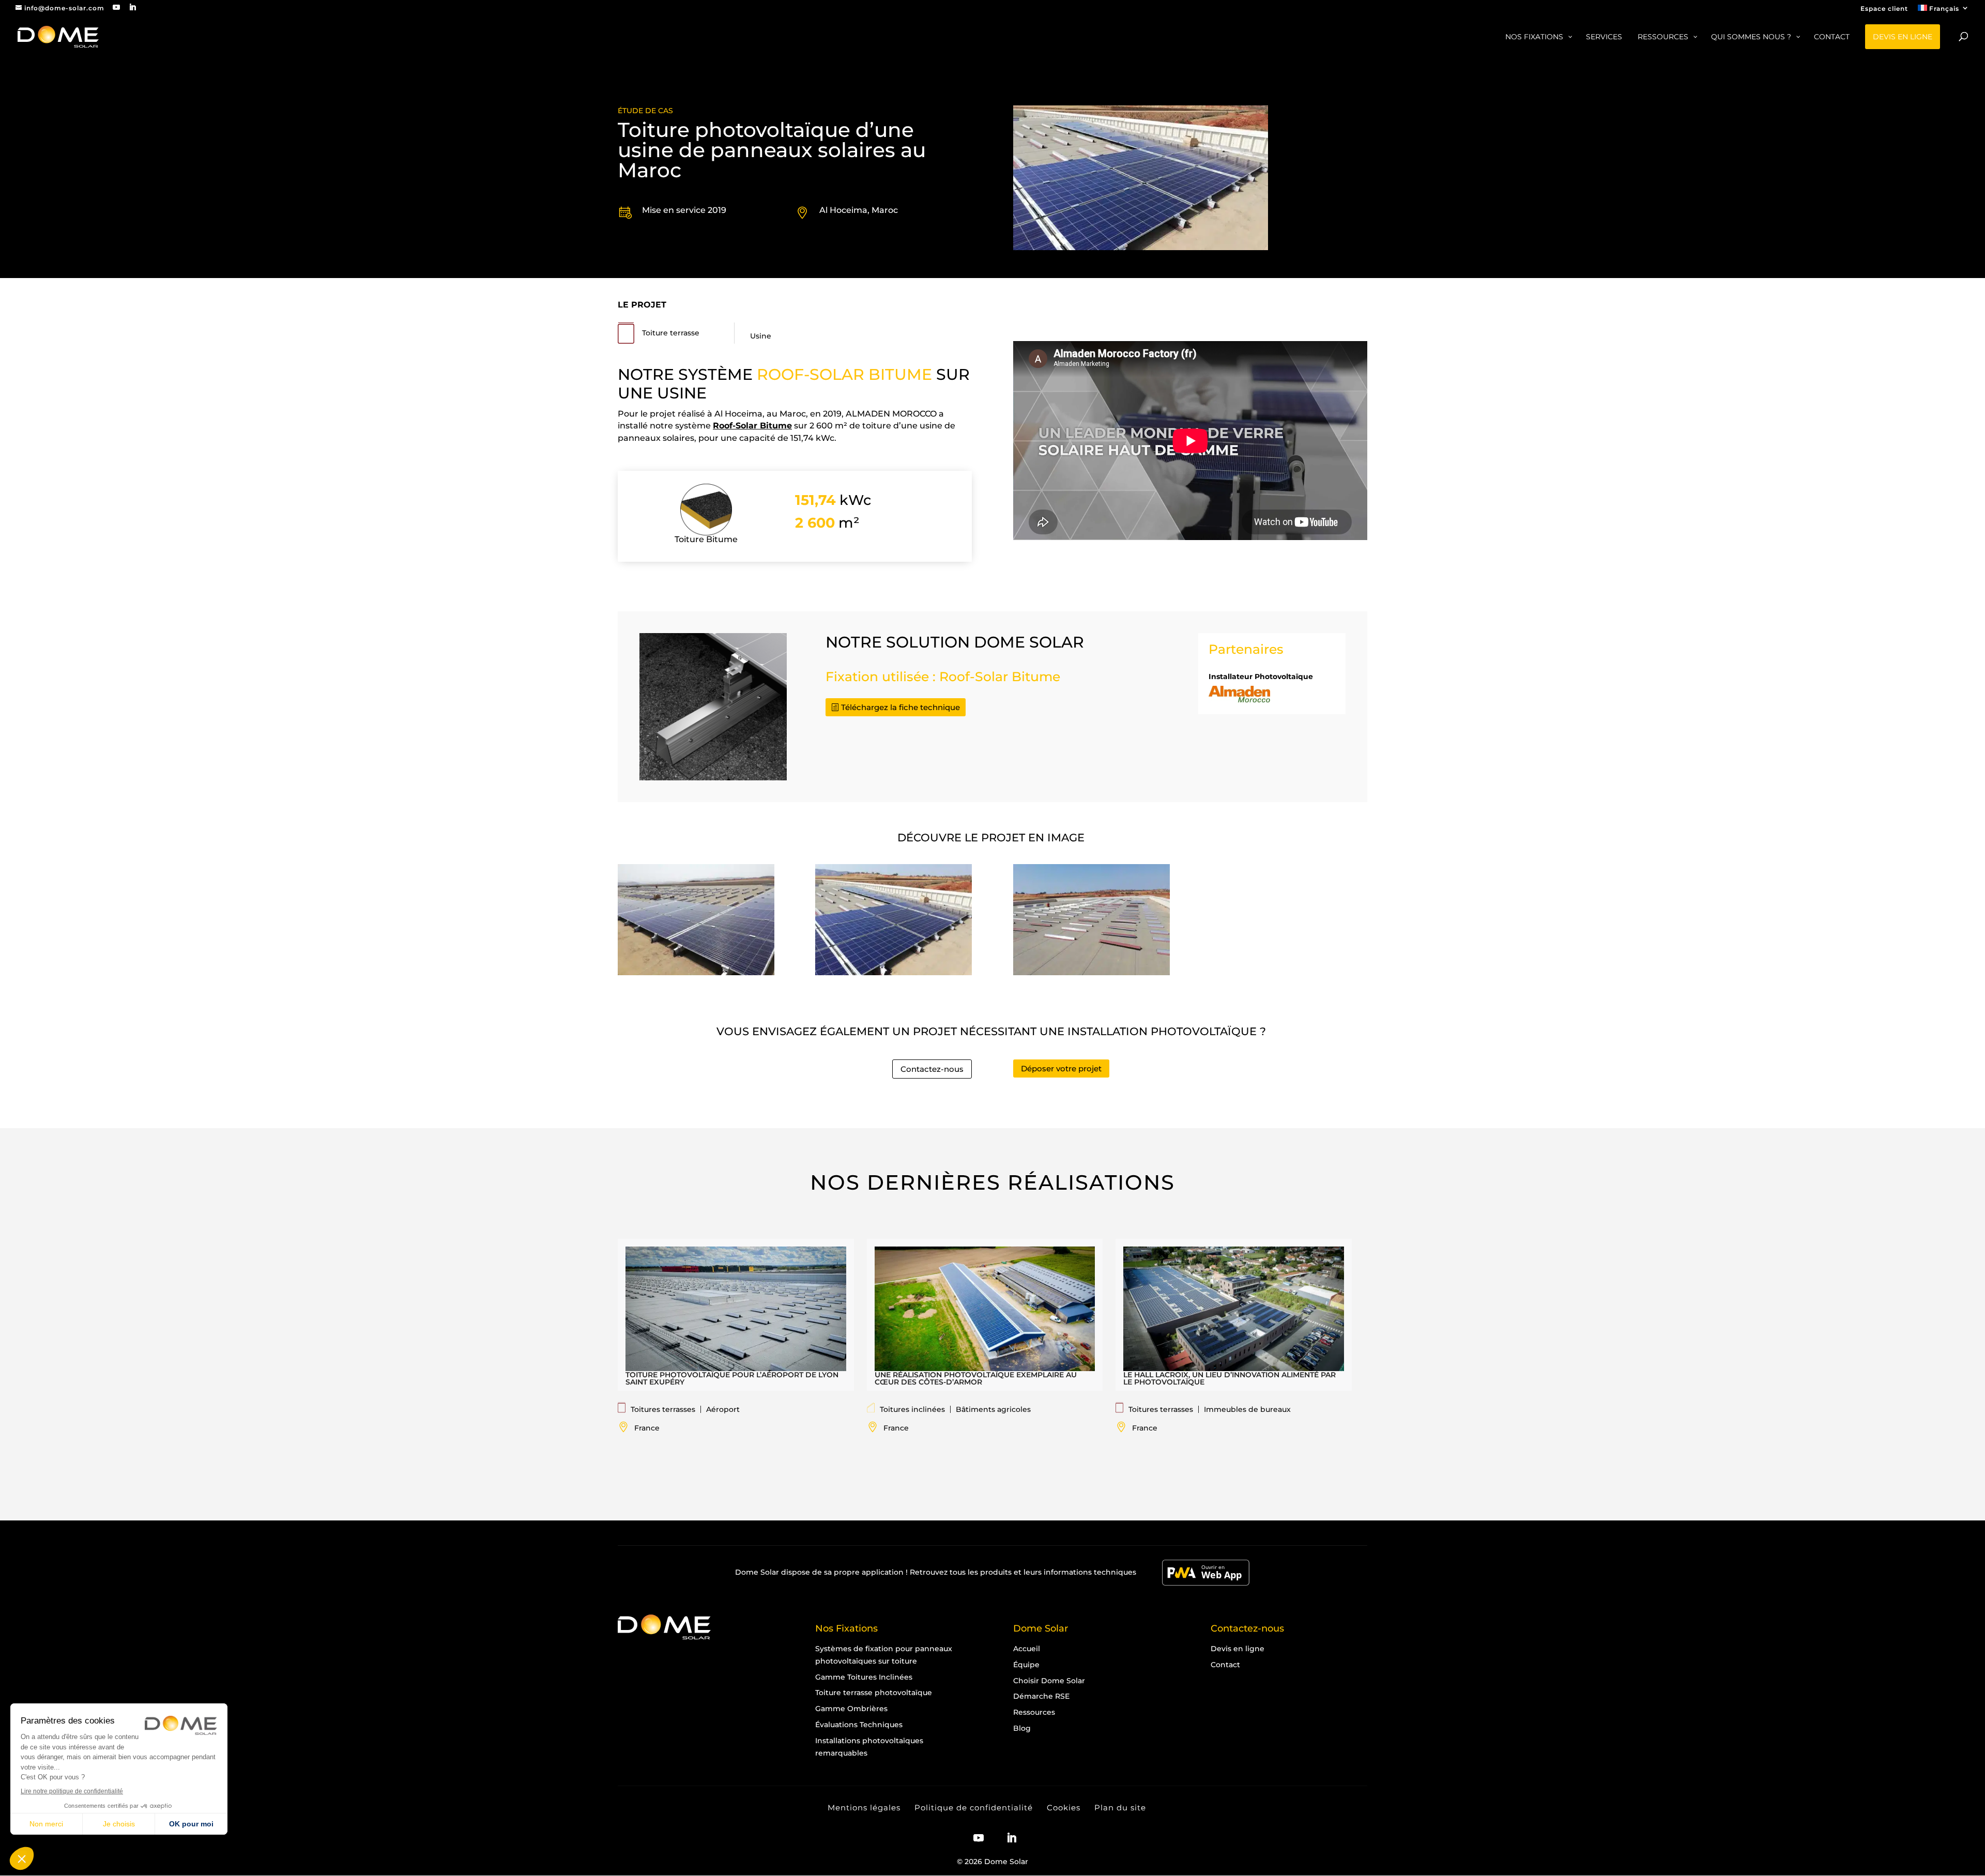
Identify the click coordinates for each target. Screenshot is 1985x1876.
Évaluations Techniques (859, 1725)
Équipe (1026, 1665)
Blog (1022, 1728)
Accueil (1027, 1649)
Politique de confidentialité (974, 1808)
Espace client (1884, 9)
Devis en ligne (1238, 1649)
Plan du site (1120, 1808)
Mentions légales (864, 1808)
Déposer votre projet (1061, 1068)
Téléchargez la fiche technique (900, 707)
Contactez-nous (932, 1069)
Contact (1225, 1665)
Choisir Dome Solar (1049, 1680)
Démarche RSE (1041, 1696)
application (883, 1572)
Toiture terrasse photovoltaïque (874, 1693)
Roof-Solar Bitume (752, 426)
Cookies (1064, 1808)
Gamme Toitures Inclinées (864, 1677)
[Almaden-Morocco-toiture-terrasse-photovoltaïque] (696, 975)
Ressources (1034, 1712)
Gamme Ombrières (851, 1709)
